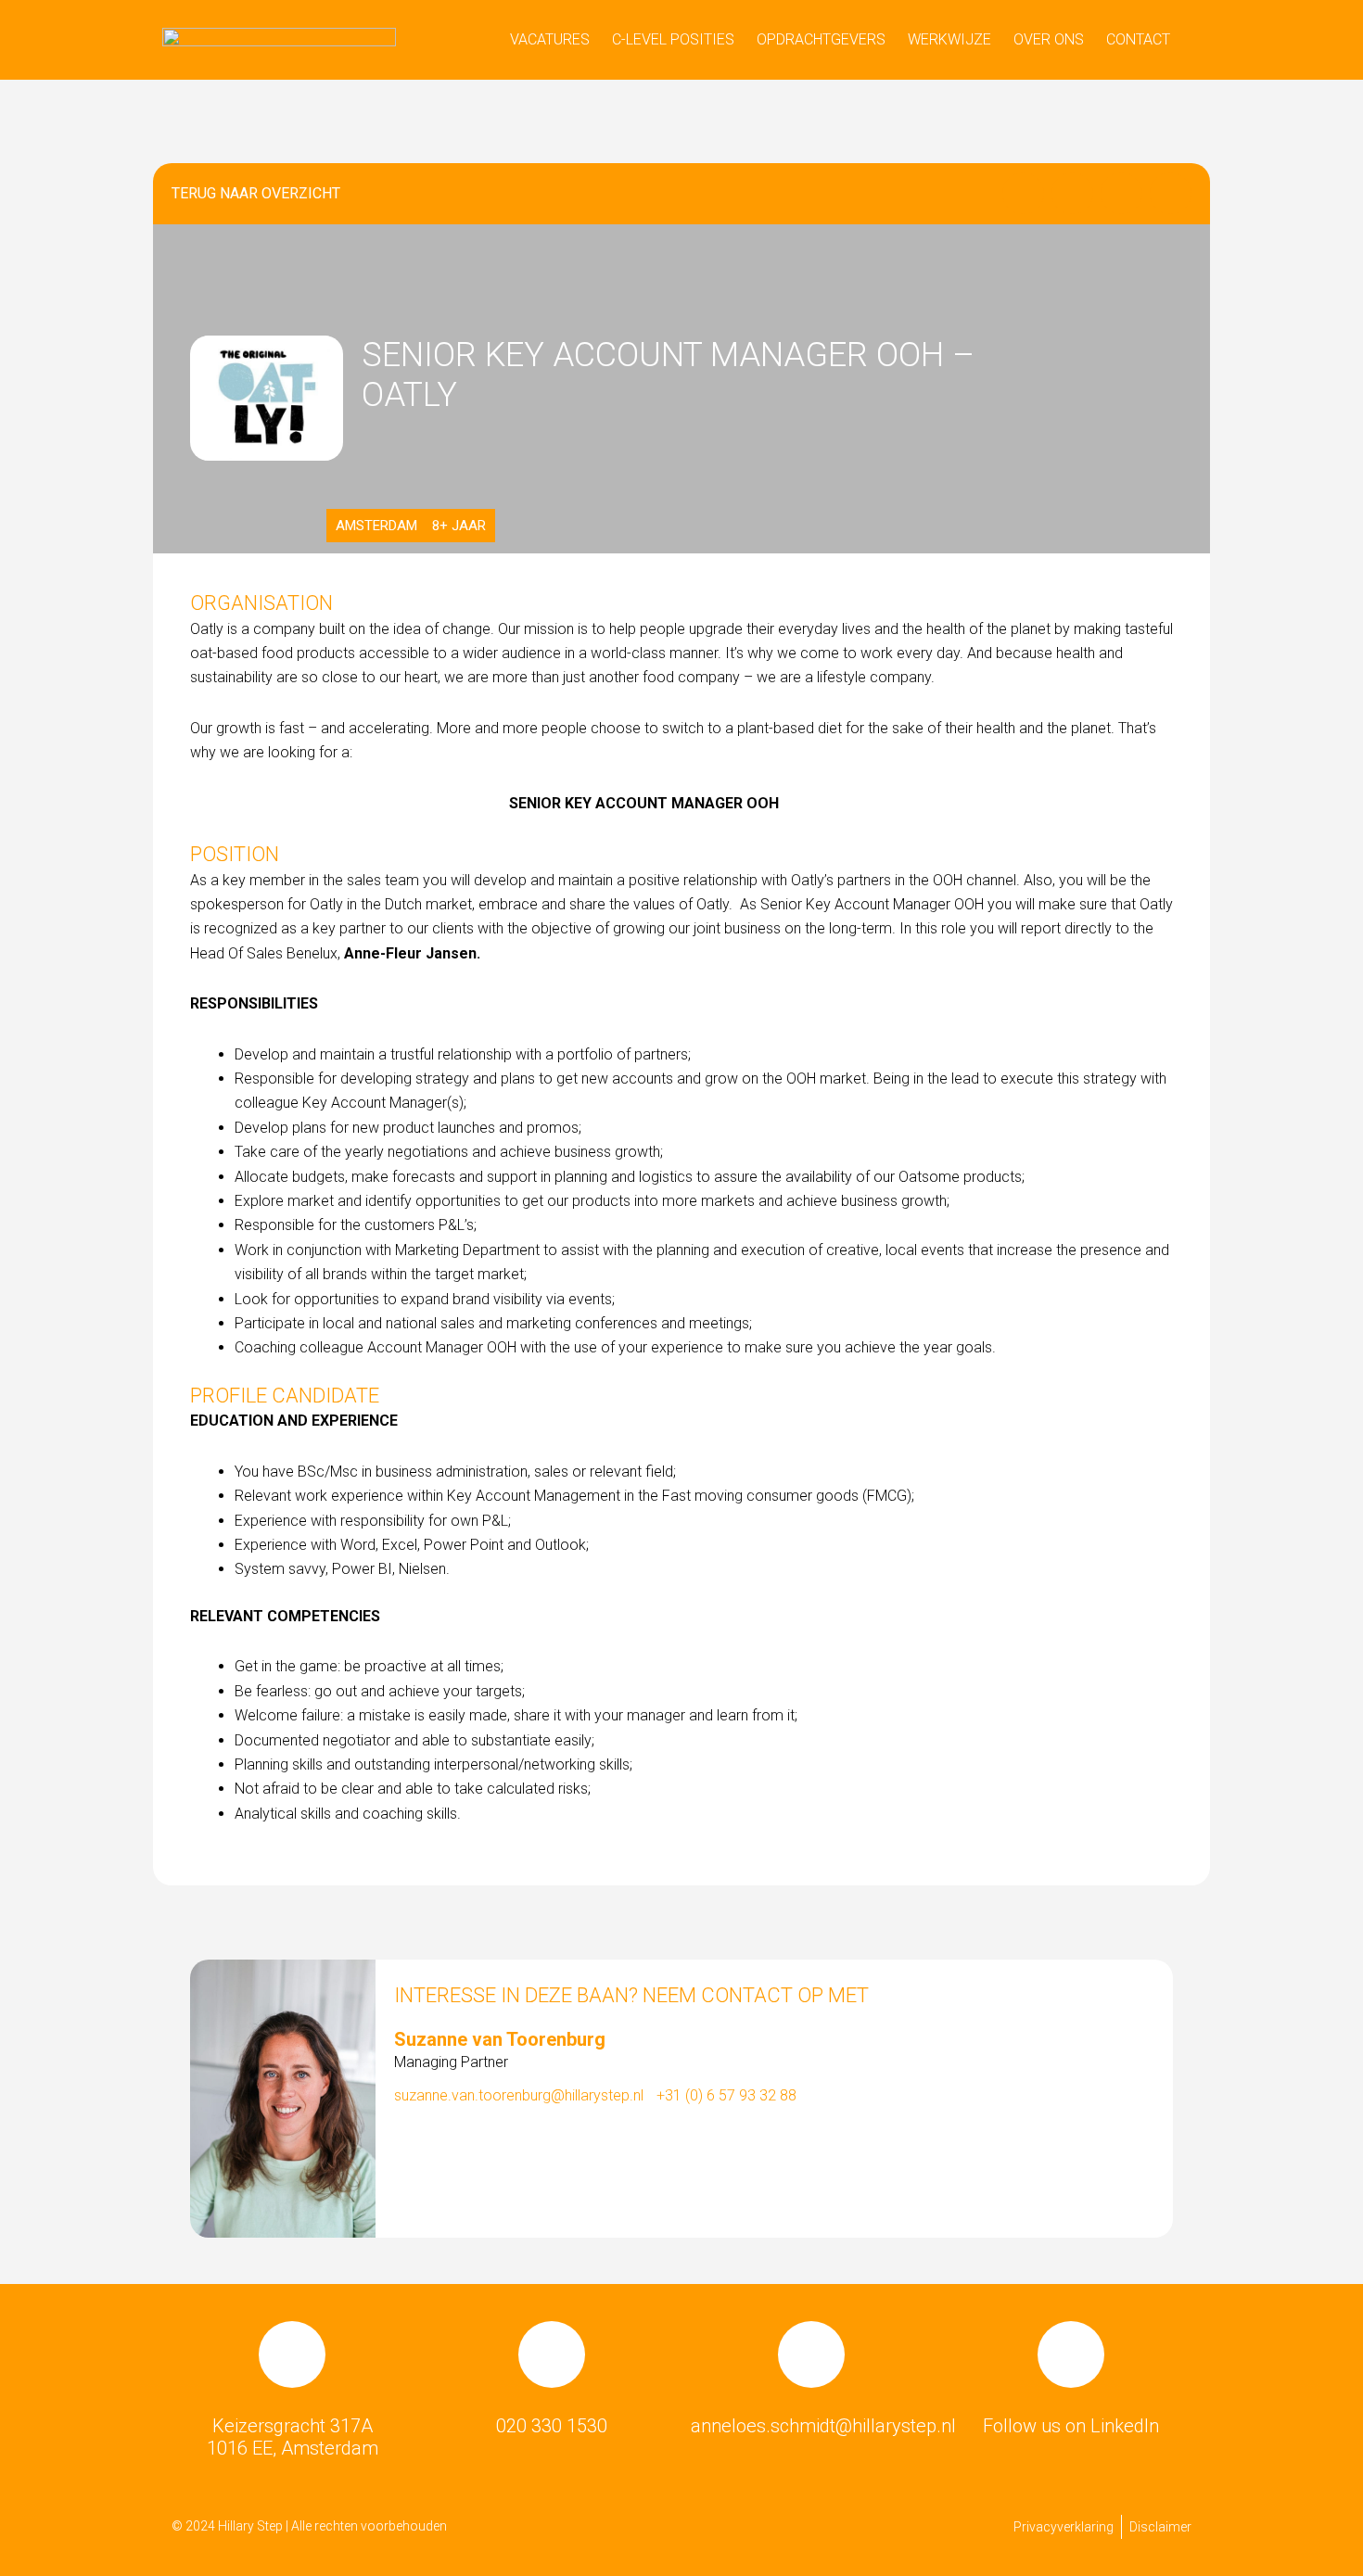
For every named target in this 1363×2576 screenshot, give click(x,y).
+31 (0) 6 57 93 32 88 (726, 2095)
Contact (1138, 39)
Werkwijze (949, 39)
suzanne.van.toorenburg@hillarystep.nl (519, 2095)
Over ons (1049, 39)
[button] (1023, 193)
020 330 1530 (552, 2426)
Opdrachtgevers (821, 39)
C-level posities (673, 39)
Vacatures (550, 39)
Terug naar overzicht (256, 193)
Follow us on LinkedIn (1071, 2426)
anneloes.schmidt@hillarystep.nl (823, 2426)
